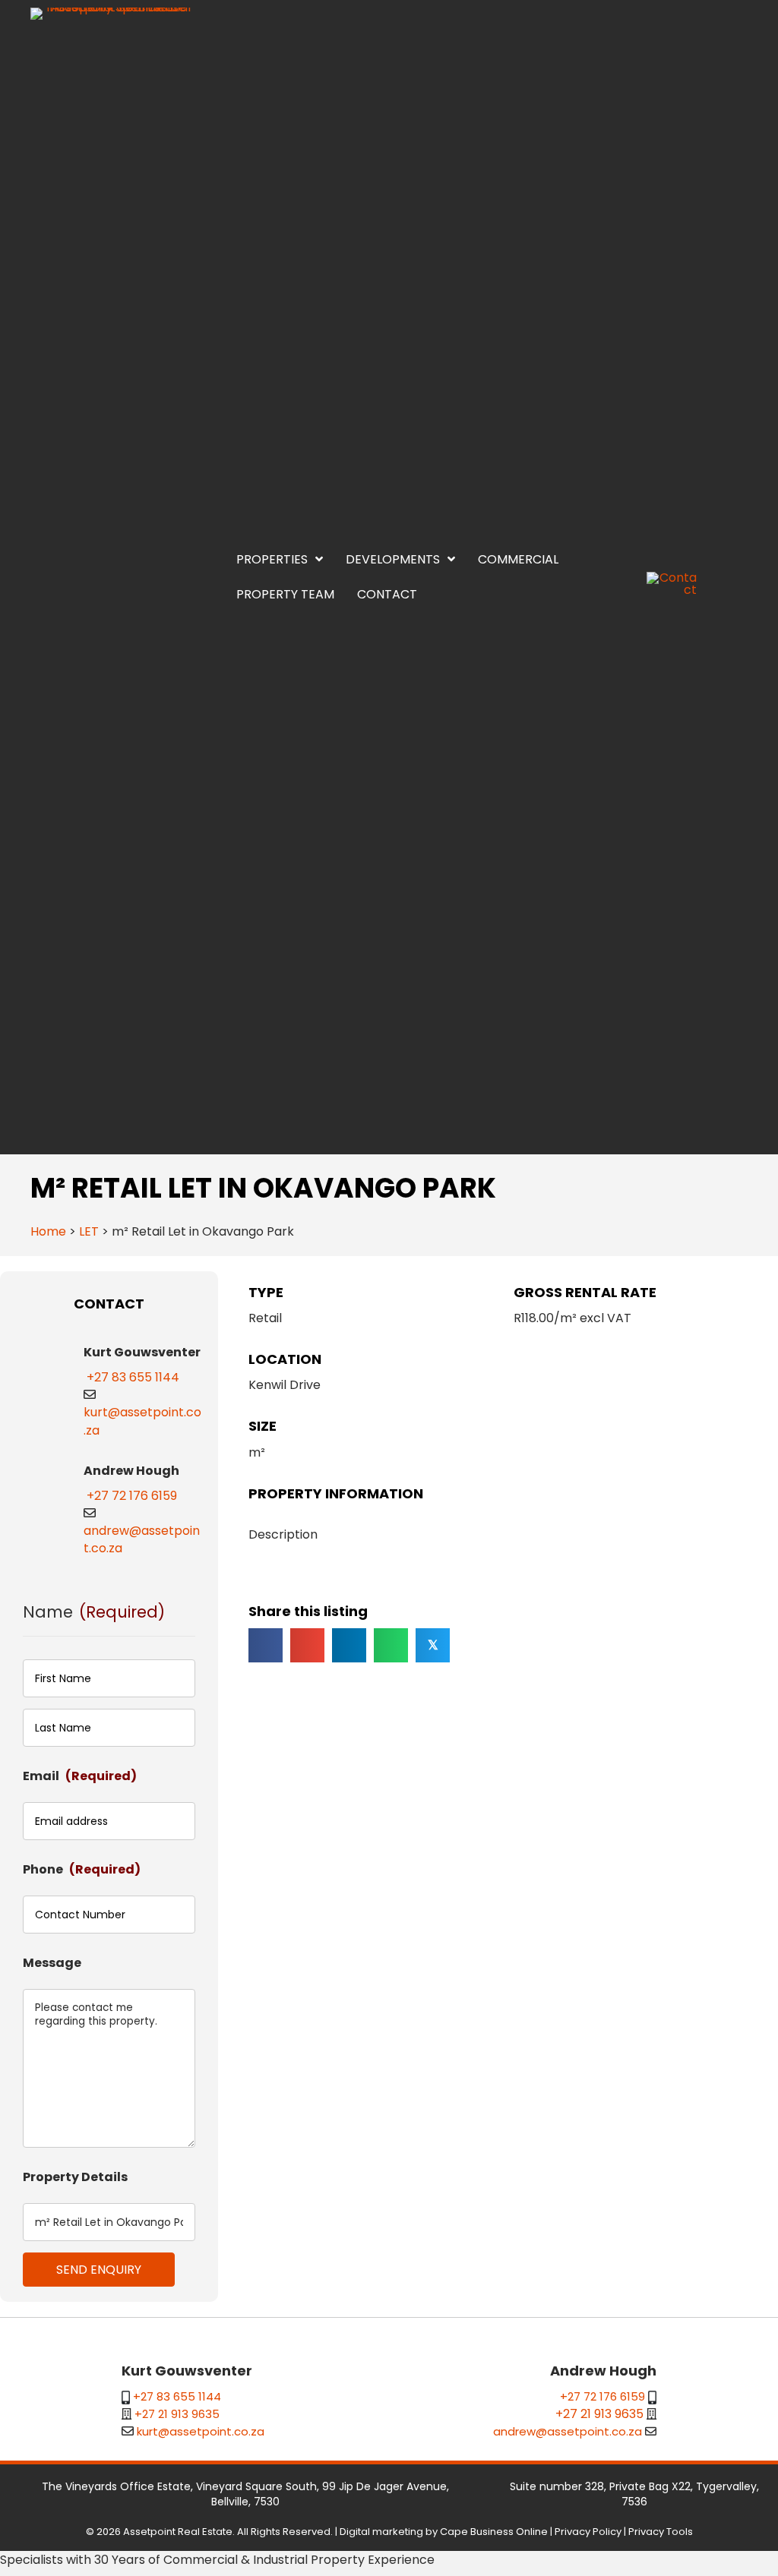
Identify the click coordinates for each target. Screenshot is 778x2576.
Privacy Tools (661, 2532)
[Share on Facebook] (266, 1645)
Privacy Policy (588, 2532)
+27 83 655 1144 (133, 1377)
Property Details (75, 2177)
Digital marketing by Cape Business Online (444, 2532)
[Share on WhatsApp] (391, 1645)
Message (52, 1963)
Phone (82, 1869)
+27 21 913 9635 (177, 2414)
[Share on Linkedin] (349, 1645)
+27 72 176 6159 (132, 1496)
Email (80, 1776)
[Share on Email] (307, 1645)
